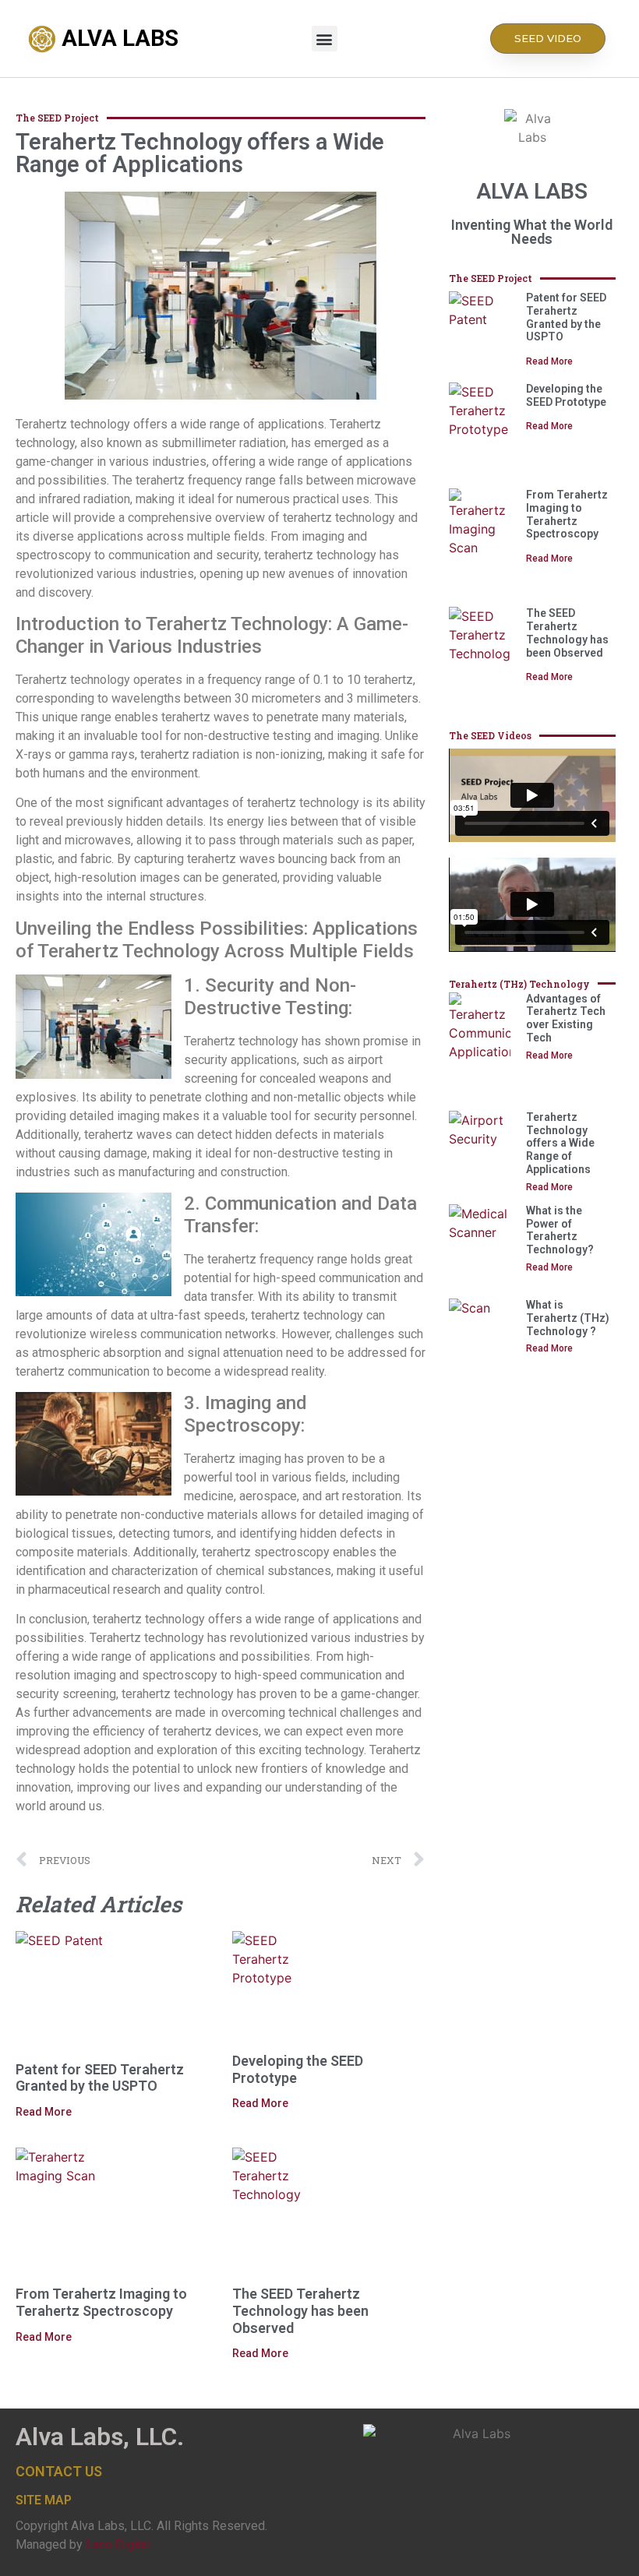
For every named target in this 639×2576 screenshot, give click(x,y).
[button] (325, 39)
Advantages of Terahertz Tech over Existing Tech (566, 1018)
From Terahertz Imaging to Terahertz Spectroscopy (101, 2302)
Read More (44, 2112)
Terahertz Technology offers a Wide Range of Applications (560, 1143)
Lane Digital (118, 2544)
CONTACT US (59, 2471)
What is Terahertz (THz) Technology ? (568, 1318)
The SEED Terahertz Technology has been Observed (300, 2310)
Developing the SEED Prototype (566, 395)
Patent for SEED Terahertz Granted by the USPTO (100, 2078)
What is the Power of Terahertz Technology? (560, 1230)
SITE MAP (44, 2500)
